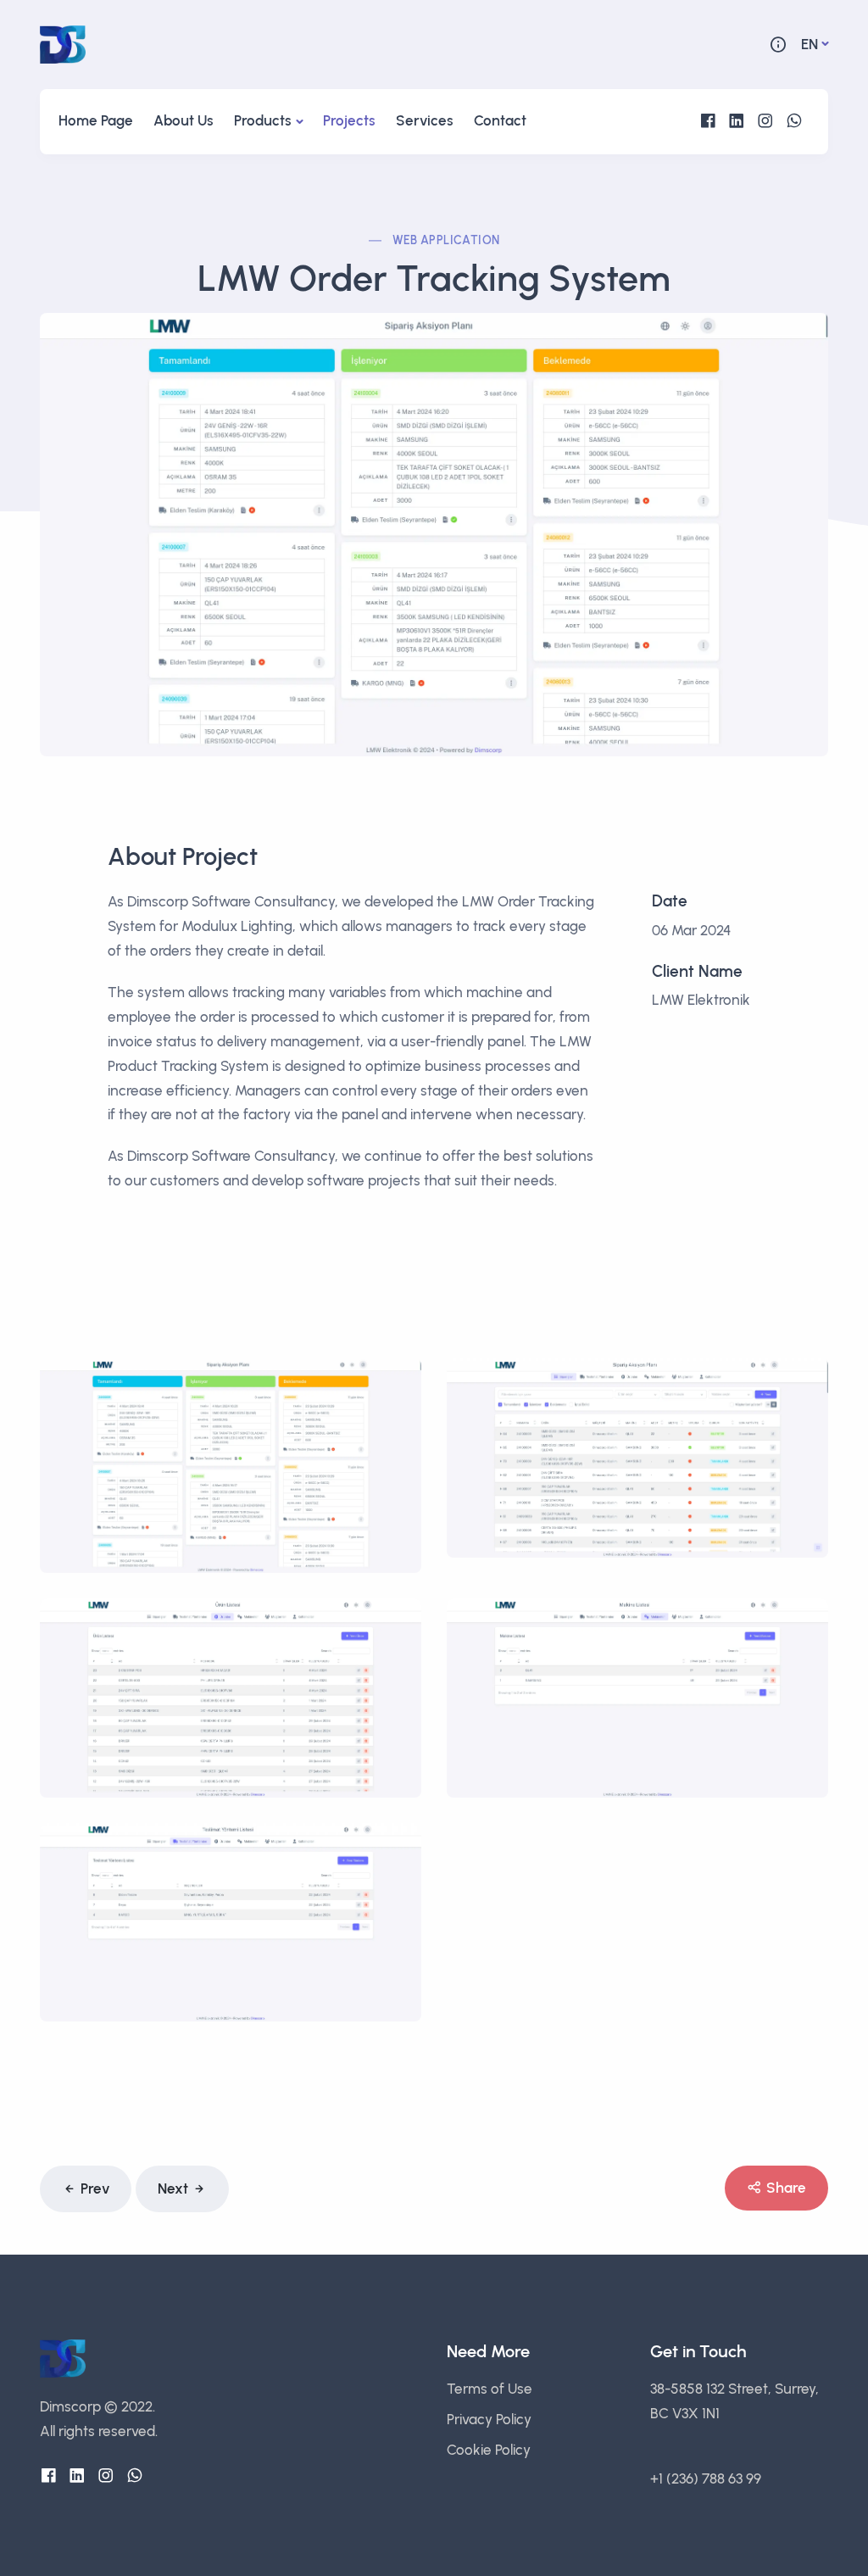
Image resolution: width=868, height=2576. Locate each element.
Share (786, 2188)
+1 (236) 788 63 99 (706, 2478)
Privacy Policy (489, 2419)
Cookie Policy (489, 2450)
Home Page (96, 120)
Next (173, 2188)
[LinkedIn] (737, 121)
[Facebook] (708, 121)
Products (263, 120)
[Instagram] (765, 121)
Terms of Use (490, 2389)
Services (425, 120)
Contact (500, 120)
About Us (184, 120)
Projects (349, 120)
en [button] (810, 44)
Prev (95, 2188)
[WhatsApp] (794, 121)
